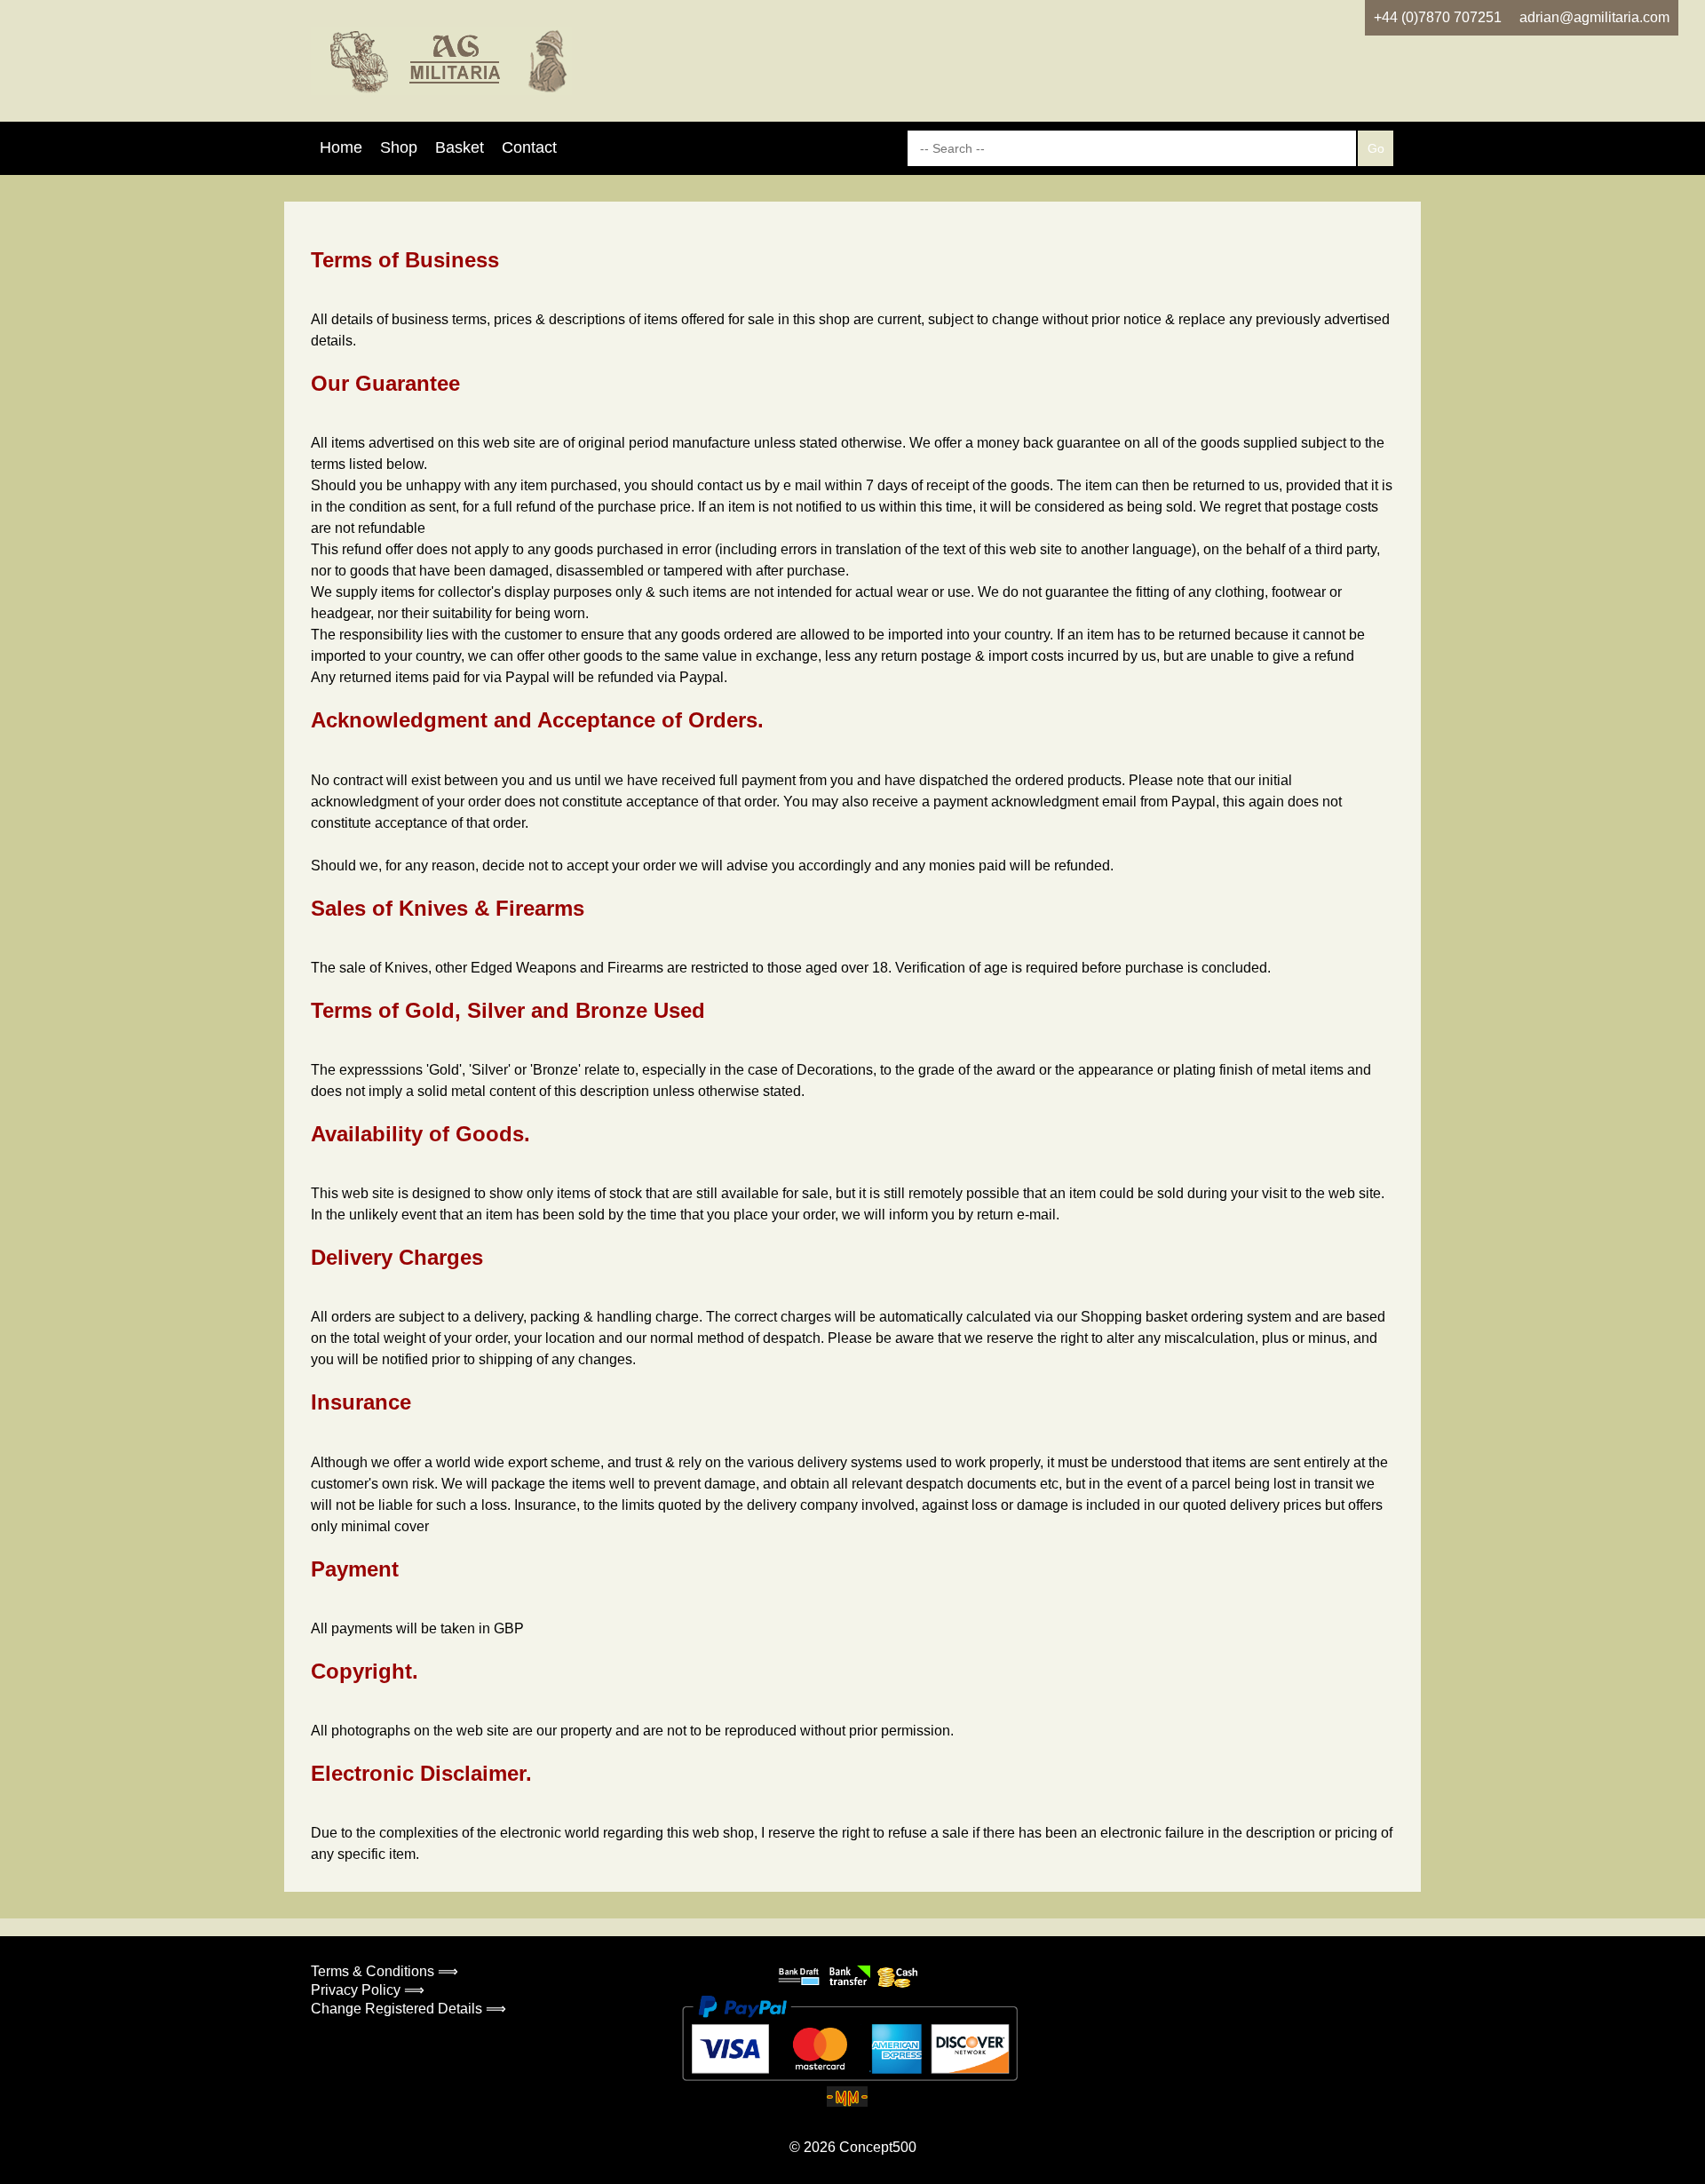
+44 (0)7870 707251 (1438, 17)
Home (341, 147)
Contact (529, 147)
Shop (399, 147)
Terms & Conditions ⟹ (385, 1971)
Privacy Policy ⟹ (368, 1990)
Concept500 (878, 2147)
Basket (460, 147)
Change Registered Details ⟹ (408, 2009)
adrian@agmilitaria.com (1594, 17)
